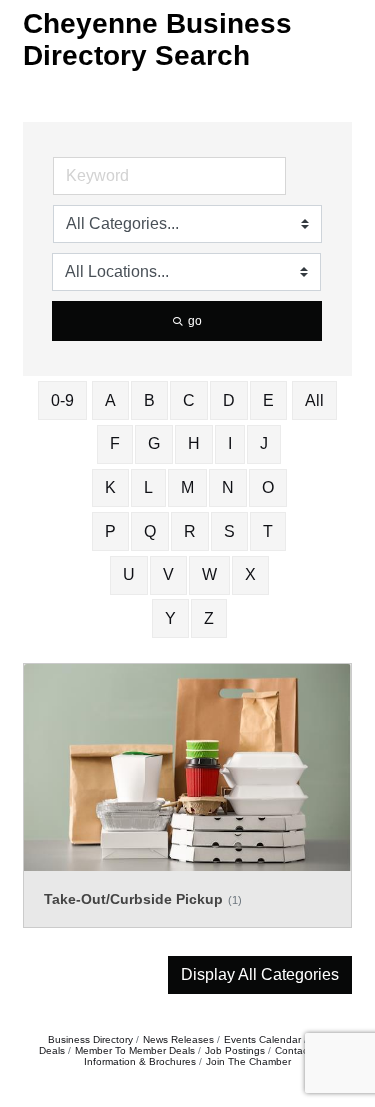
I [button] (230, 443)
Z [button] (209, 618)
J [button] (264, 443)
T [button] (268, 531)
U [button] (129, 574)
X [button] (250, 574)
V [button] (168, 574)
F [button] (115, 443)
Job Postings (235, 1050)
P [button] (110, 531)
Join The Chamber (248, 1061)
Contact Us (300, 1050)
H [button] (194, 443)
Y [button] (170, 618)
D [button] (229, 400)
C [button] (189, 400)
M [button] (187, 487)
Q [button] (150, 531)
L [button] (148, 487)
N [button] (228, 487)
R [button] (190, 531)
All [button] (314, 400)
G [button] (154, 443)
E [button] (268, 400)
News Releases (178, 1039)
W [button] (209, 574)
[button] (260, 975)
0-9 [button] (62, 400)
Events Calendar (262, 1039)
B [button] (149, 400)
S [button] (229, 531)
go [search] (195, 321)
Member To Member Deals (135, 1050)
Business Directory (90, 1039)
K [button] (110, 487)
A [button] (110, 400)
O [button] (268, 487)
